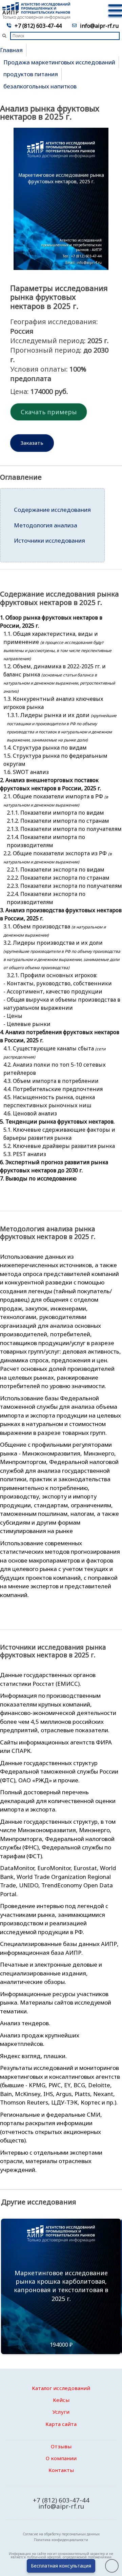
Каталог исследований (61, 2388)
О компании (61, 2458)
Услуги (61, 2412)
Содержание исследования (52, 510)
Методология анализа (46, 525)
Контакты (61, 2470)
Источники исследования (49, 540)
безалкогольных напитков (40, 86)
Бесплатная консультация (61, 2566)
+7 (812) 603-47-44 (38, 26)
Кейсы (61, 2400)
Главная (11, 50)
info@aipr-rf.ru (99, 26)
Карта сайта (61, 2424)
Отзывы (61, 2446)
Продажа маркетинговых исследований (59, 62)
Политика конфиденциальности (61, 2540)
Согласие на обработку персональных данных (61, 2534)
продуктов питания (31, 74)
